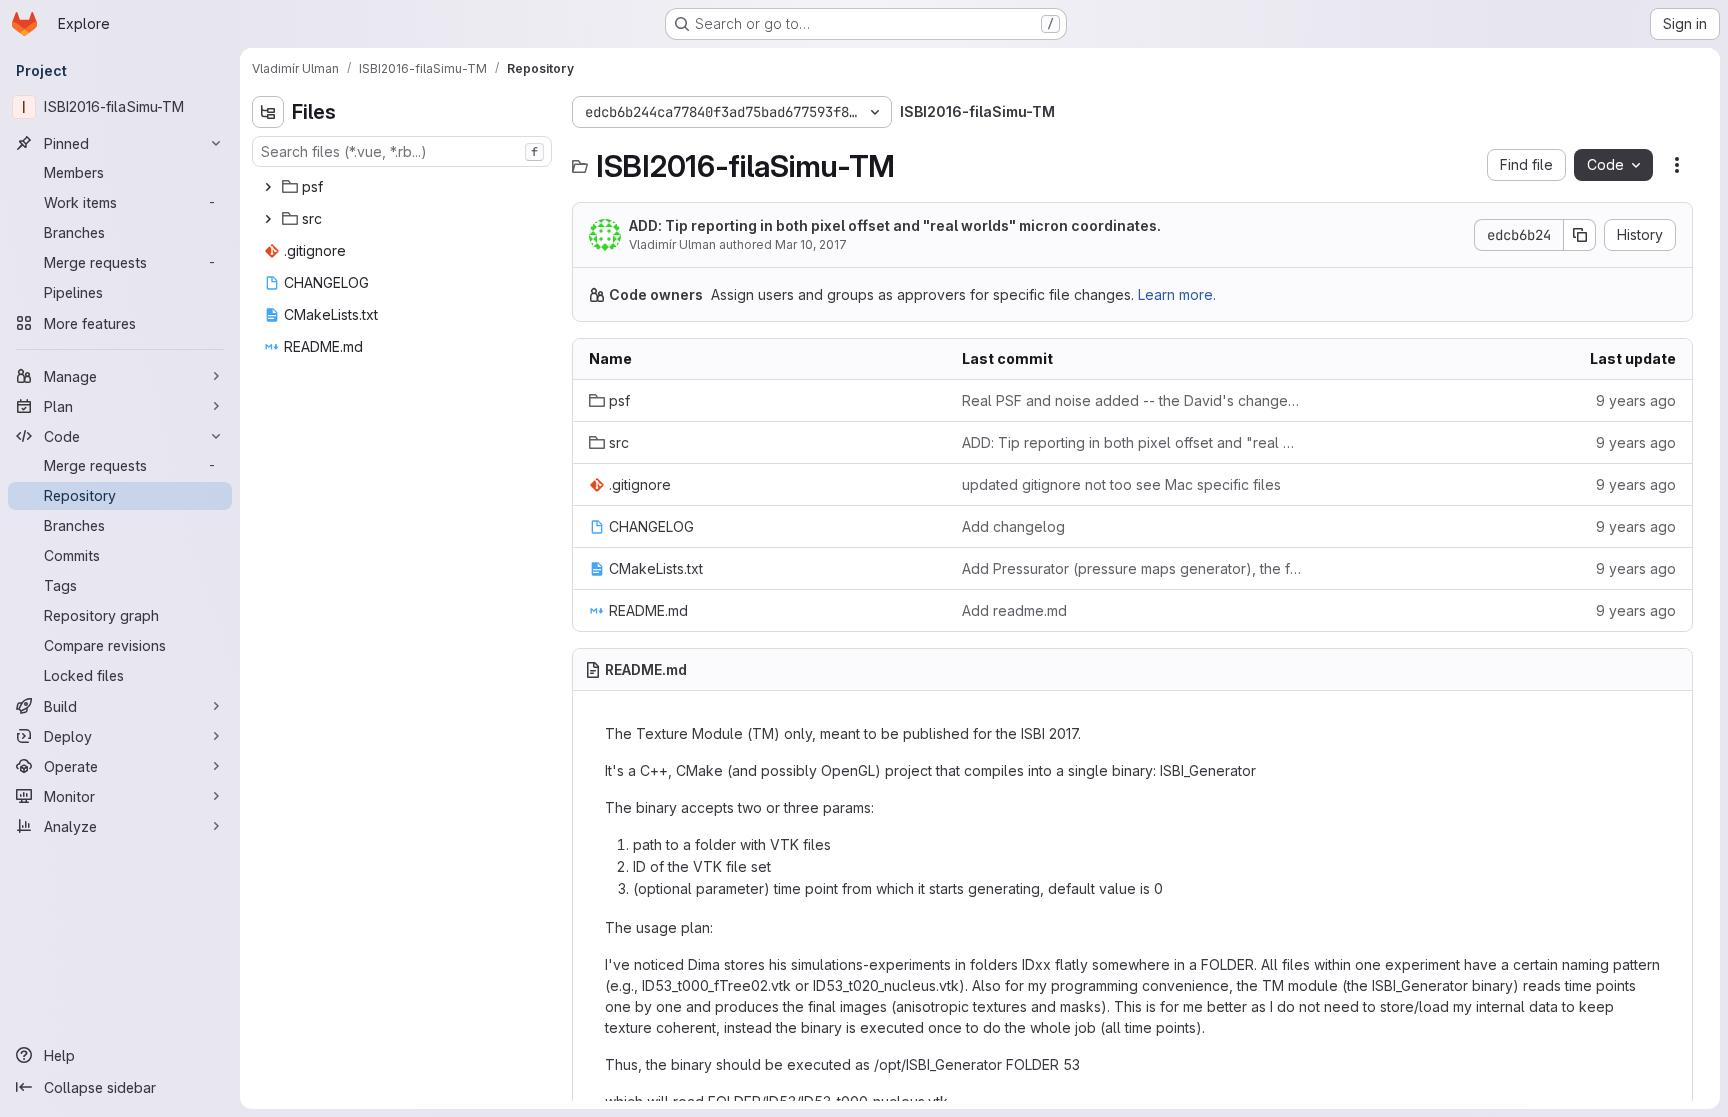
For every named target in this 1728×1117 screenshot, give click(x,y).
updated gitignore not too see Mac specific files (1121, 484)
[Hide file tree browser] (268, 112)
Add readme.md (1014, 610)
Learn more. (1177, 294)
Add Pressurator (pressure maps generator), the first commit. (1132, 568)
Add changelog (1013, 526)
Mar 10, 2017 (811, 244)
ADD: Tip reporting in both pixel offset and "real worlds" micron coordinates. (895, 225)
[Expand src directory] (268, 219)
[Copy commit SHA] (1580, 235)
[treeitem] (404, 187)
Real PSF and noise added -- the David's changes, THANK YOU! (1132, 400)
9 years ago (1636, 400)
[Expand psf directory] (268, 187)
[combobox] (402, 151)
